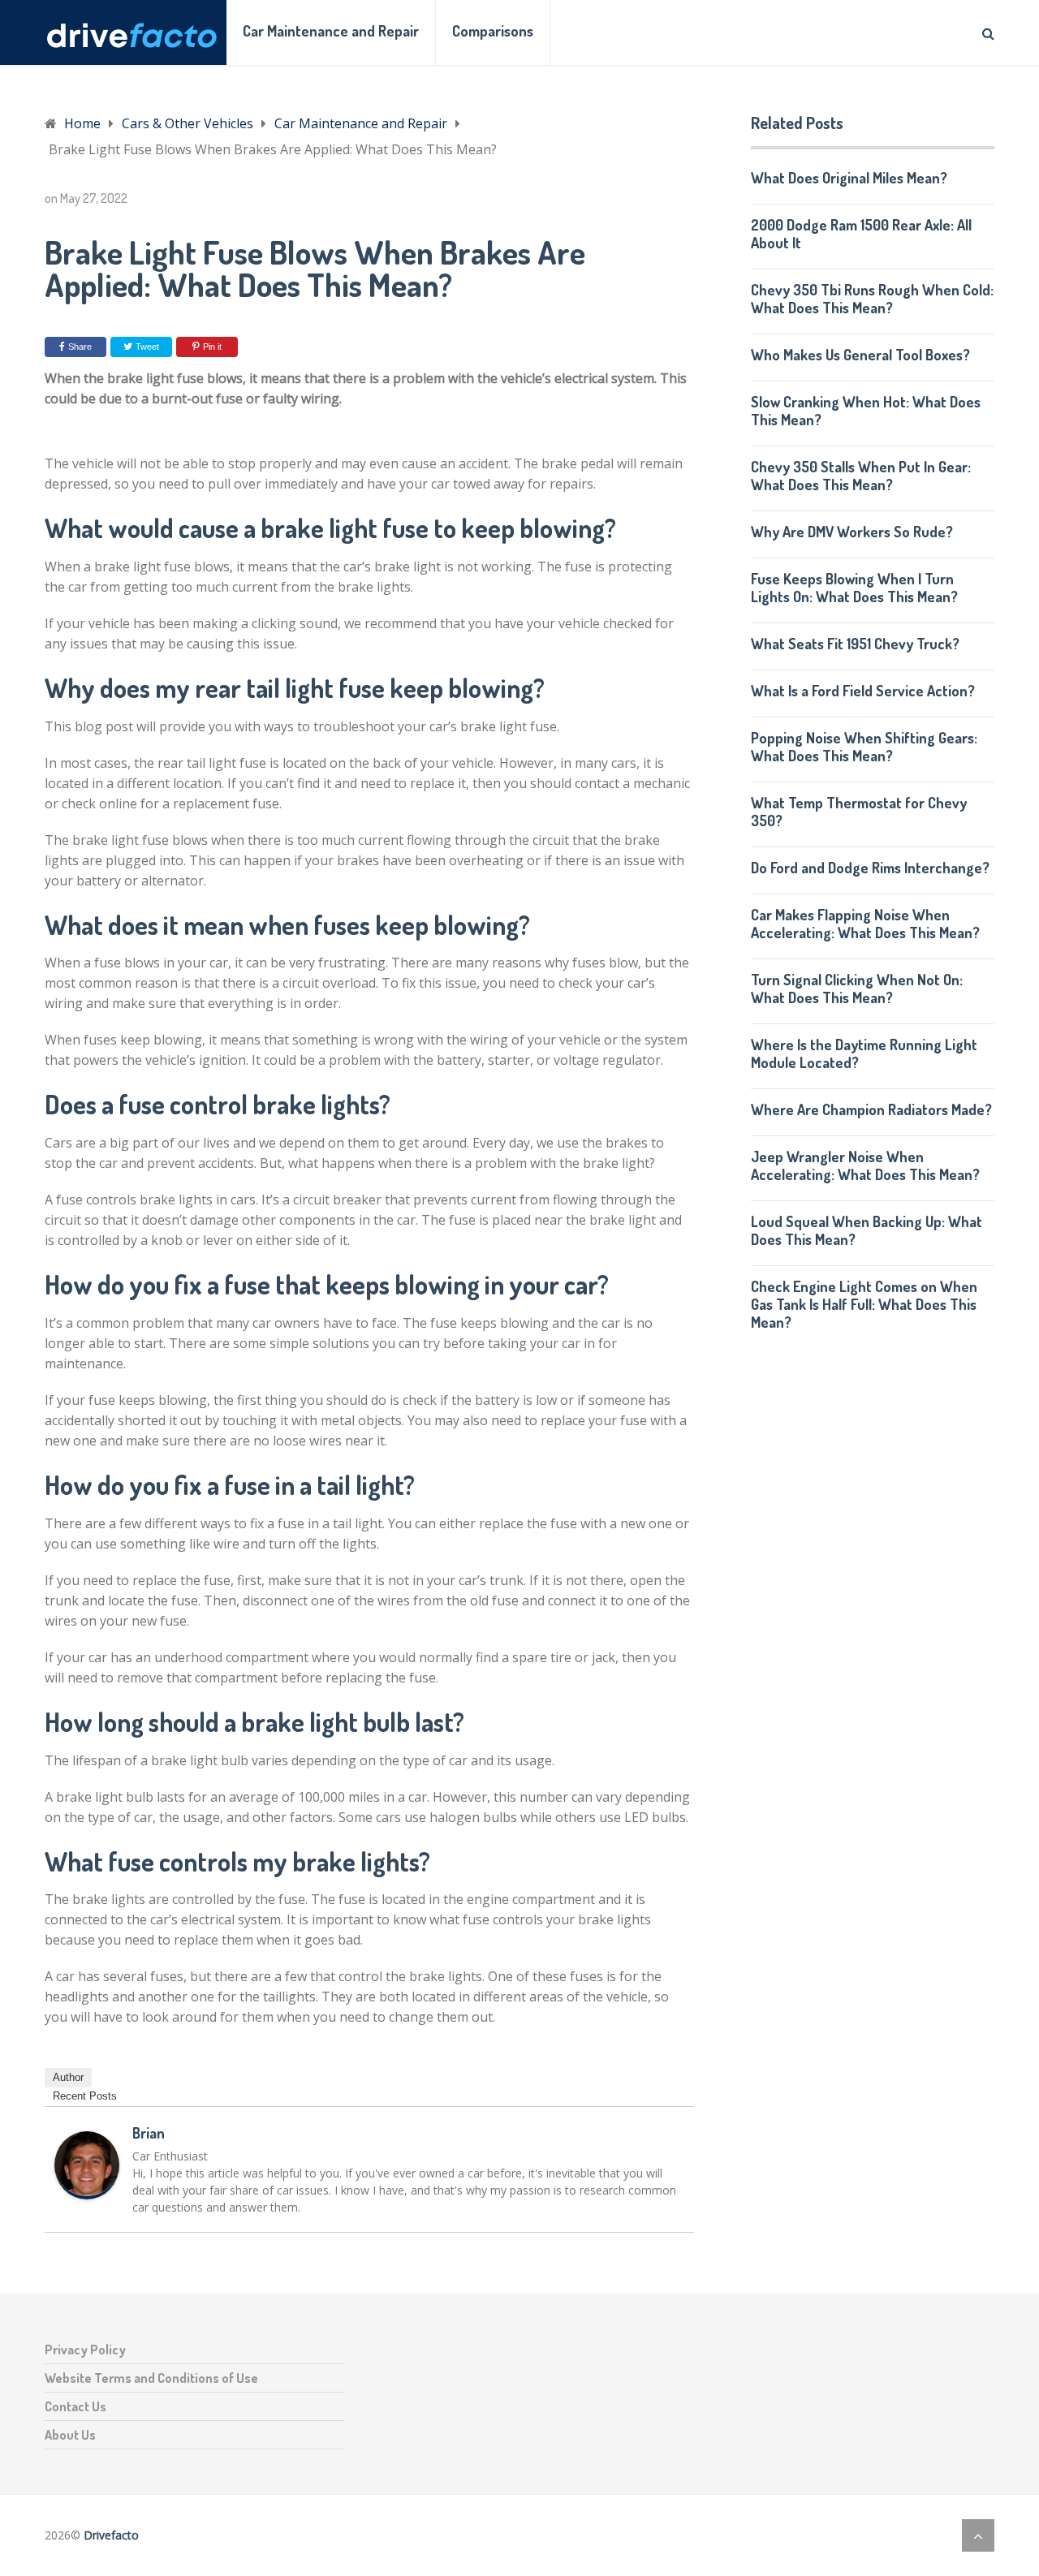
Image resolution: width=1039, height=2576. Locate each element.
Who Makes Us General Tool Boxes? (860, 355)
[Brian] (87, 2195)
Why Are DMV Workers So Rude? (852, 532)
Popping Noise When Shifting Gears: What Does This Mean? (864, 747)
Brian (149, 2133)
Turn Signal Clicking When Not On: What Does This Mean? (857, 989)
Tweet (146, 347)
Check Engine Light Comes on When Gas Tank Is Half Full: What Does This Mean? (864, 1304)
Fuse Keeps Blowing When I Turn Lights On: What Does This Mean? (854, 588)
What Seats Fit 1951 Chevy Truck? (855, 644)
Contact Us (75, 2406)
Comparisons (493, 31)
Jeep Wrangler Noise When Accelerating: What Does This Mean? (865, 1165)
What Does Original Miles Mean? (849, 178)
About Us (70, 2435)
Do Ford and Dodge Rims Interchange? (870, 868)
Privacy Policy (85, 2350)
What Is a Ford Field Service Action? (863, 691)
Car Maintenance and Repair (331, 31)
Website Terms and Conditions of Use (151, 2378)
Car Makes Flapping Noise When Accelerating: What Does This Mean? (865, 924)
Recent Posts (85, 2096)
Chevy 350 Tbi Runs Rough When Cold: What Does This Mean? (872, 299)
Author (68, 2077)
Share (80, 347)
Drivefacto (111, 2535)
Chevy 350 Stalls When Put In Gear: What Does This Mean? (861, 476)
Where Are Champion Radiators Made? (871, 1109)
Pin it (212, 347)
